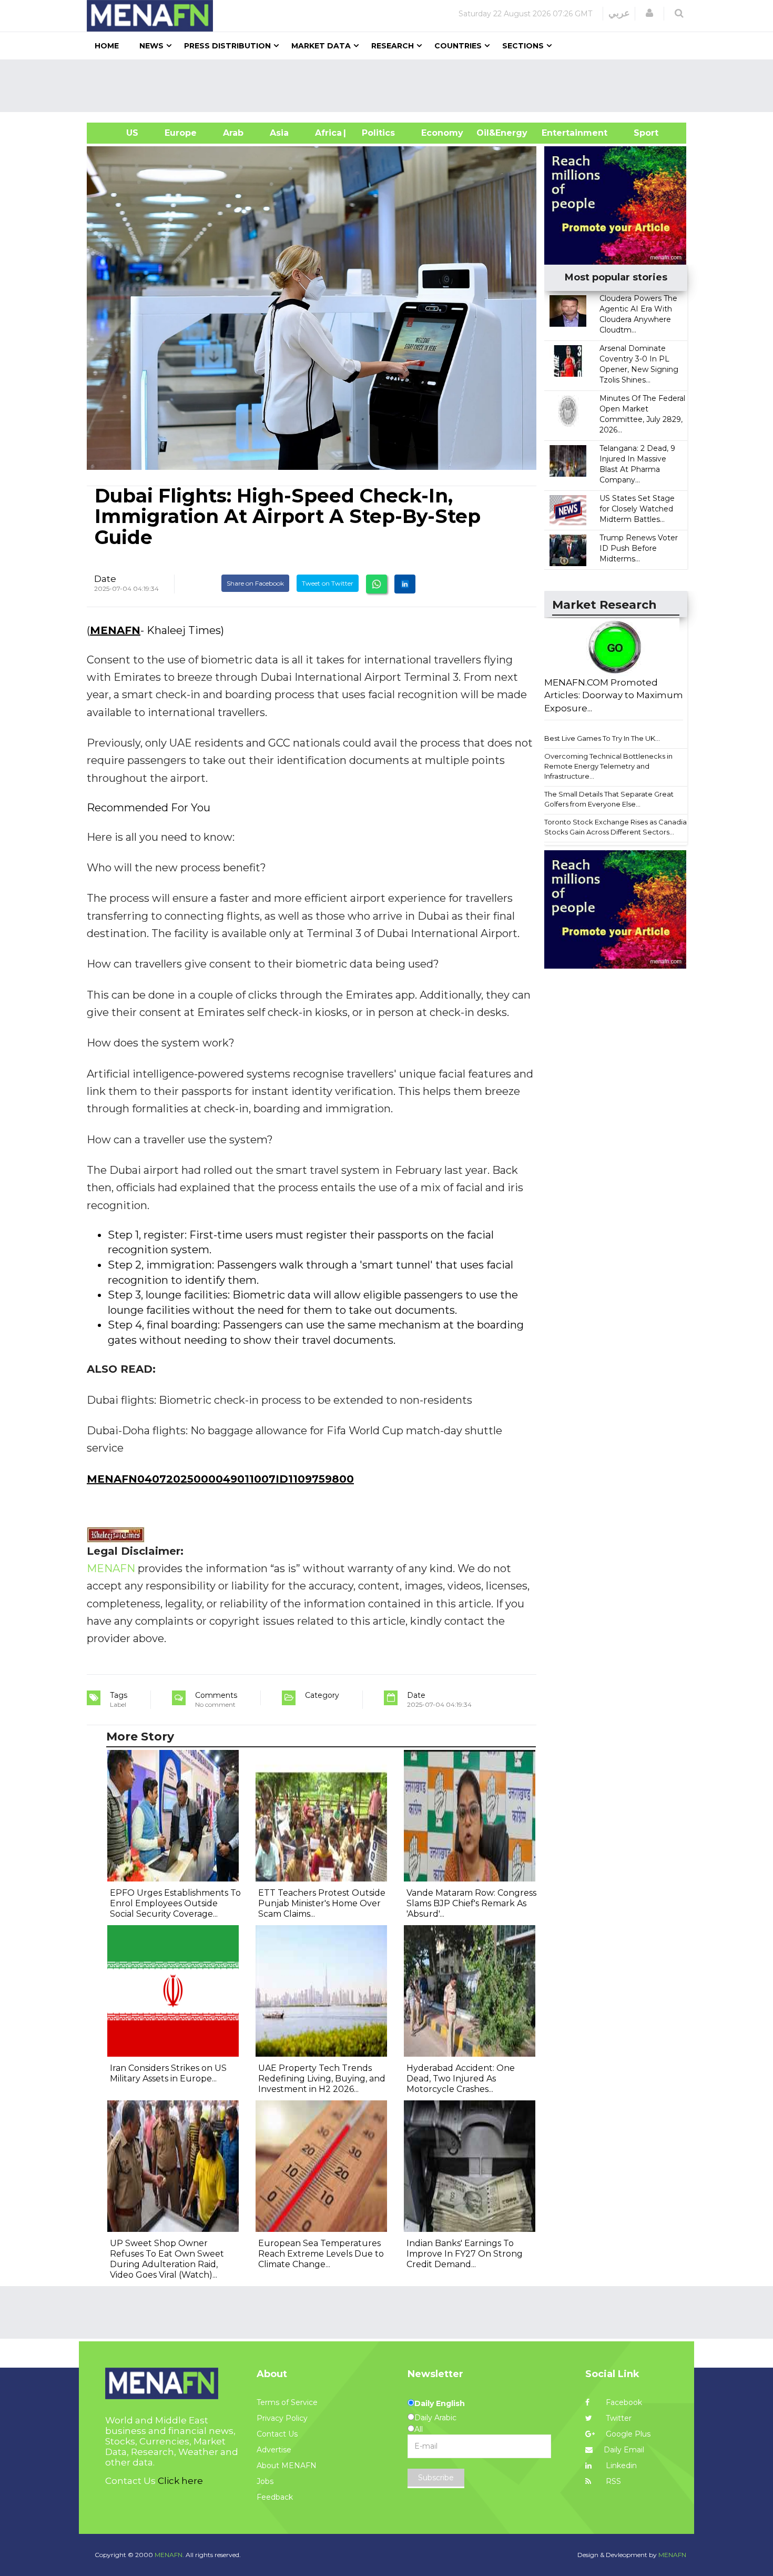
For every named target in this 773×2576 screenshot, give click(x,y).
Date (105, 579)
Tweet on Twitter (328, 583)
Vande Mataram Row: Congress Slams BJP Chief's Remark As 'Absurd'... (471, 1903)
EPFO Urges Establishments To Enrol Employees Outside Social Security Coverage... (175, 1903)
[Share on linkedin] (405, 584)
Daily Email (624, 2450)
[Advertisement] (391, 86)
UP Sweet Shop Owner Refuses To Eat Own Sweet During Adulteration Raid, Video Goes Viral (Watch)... (167, 2259)
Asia (279, 133)
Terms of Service (287, 2402)
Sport (639, 133)
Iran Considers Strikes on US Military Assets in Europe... (168, 2073)
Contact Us (277, 2434)
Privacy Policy (282, 2418)
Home (107, 46)
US (119, 133)
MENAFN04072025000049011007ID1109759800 (220, 1479)
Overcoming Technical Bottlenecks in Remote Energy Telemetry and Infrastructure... (608, 766)
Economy (442, 133)
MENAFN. (169, 2555)
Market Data (321, 46)
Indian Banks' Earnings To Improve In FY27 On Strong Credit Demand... (465, 2254)
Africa (327, 133)
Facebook (623, 2402)
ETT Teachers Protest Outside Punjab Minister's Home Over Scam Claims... (322, 1903)
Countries (458, 46)
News (151, 46)
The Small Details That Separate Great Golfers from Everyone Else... (609, 799)
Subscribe (436, 2478)
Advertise (274, 2450)
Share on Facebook (255, 583)
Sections (523, 46)
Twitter (618, 2418)
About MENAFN (287, 2466)
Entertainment (559, 133)
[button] (649, 13)
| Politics (376, 133)
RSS (612, 2481)
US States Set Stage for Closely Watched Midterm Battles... (637, 509)
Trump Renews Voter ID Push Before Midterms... (639, 548)
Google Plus (627, 2434)
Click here (180, 2481)
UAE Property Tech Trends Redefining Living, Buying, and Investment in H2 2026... (322, 2079)
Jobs (265, 2481)
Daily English (440, 2403)
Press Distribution (227, 46)
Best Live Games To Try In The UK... (602, 738)
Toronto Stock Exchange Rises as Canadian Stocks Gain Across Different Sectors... (618, 827)
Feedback (275, 2497)
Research (393, 46)
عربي (619, 13)
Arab (233, 133)
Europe (181, 133)
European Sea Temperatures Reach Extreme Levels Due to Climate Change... (321, 2254)
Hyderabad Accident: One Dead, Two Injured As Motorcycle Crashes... (461, 2079)
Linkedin (620, 2466)
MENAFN (115, 630)
